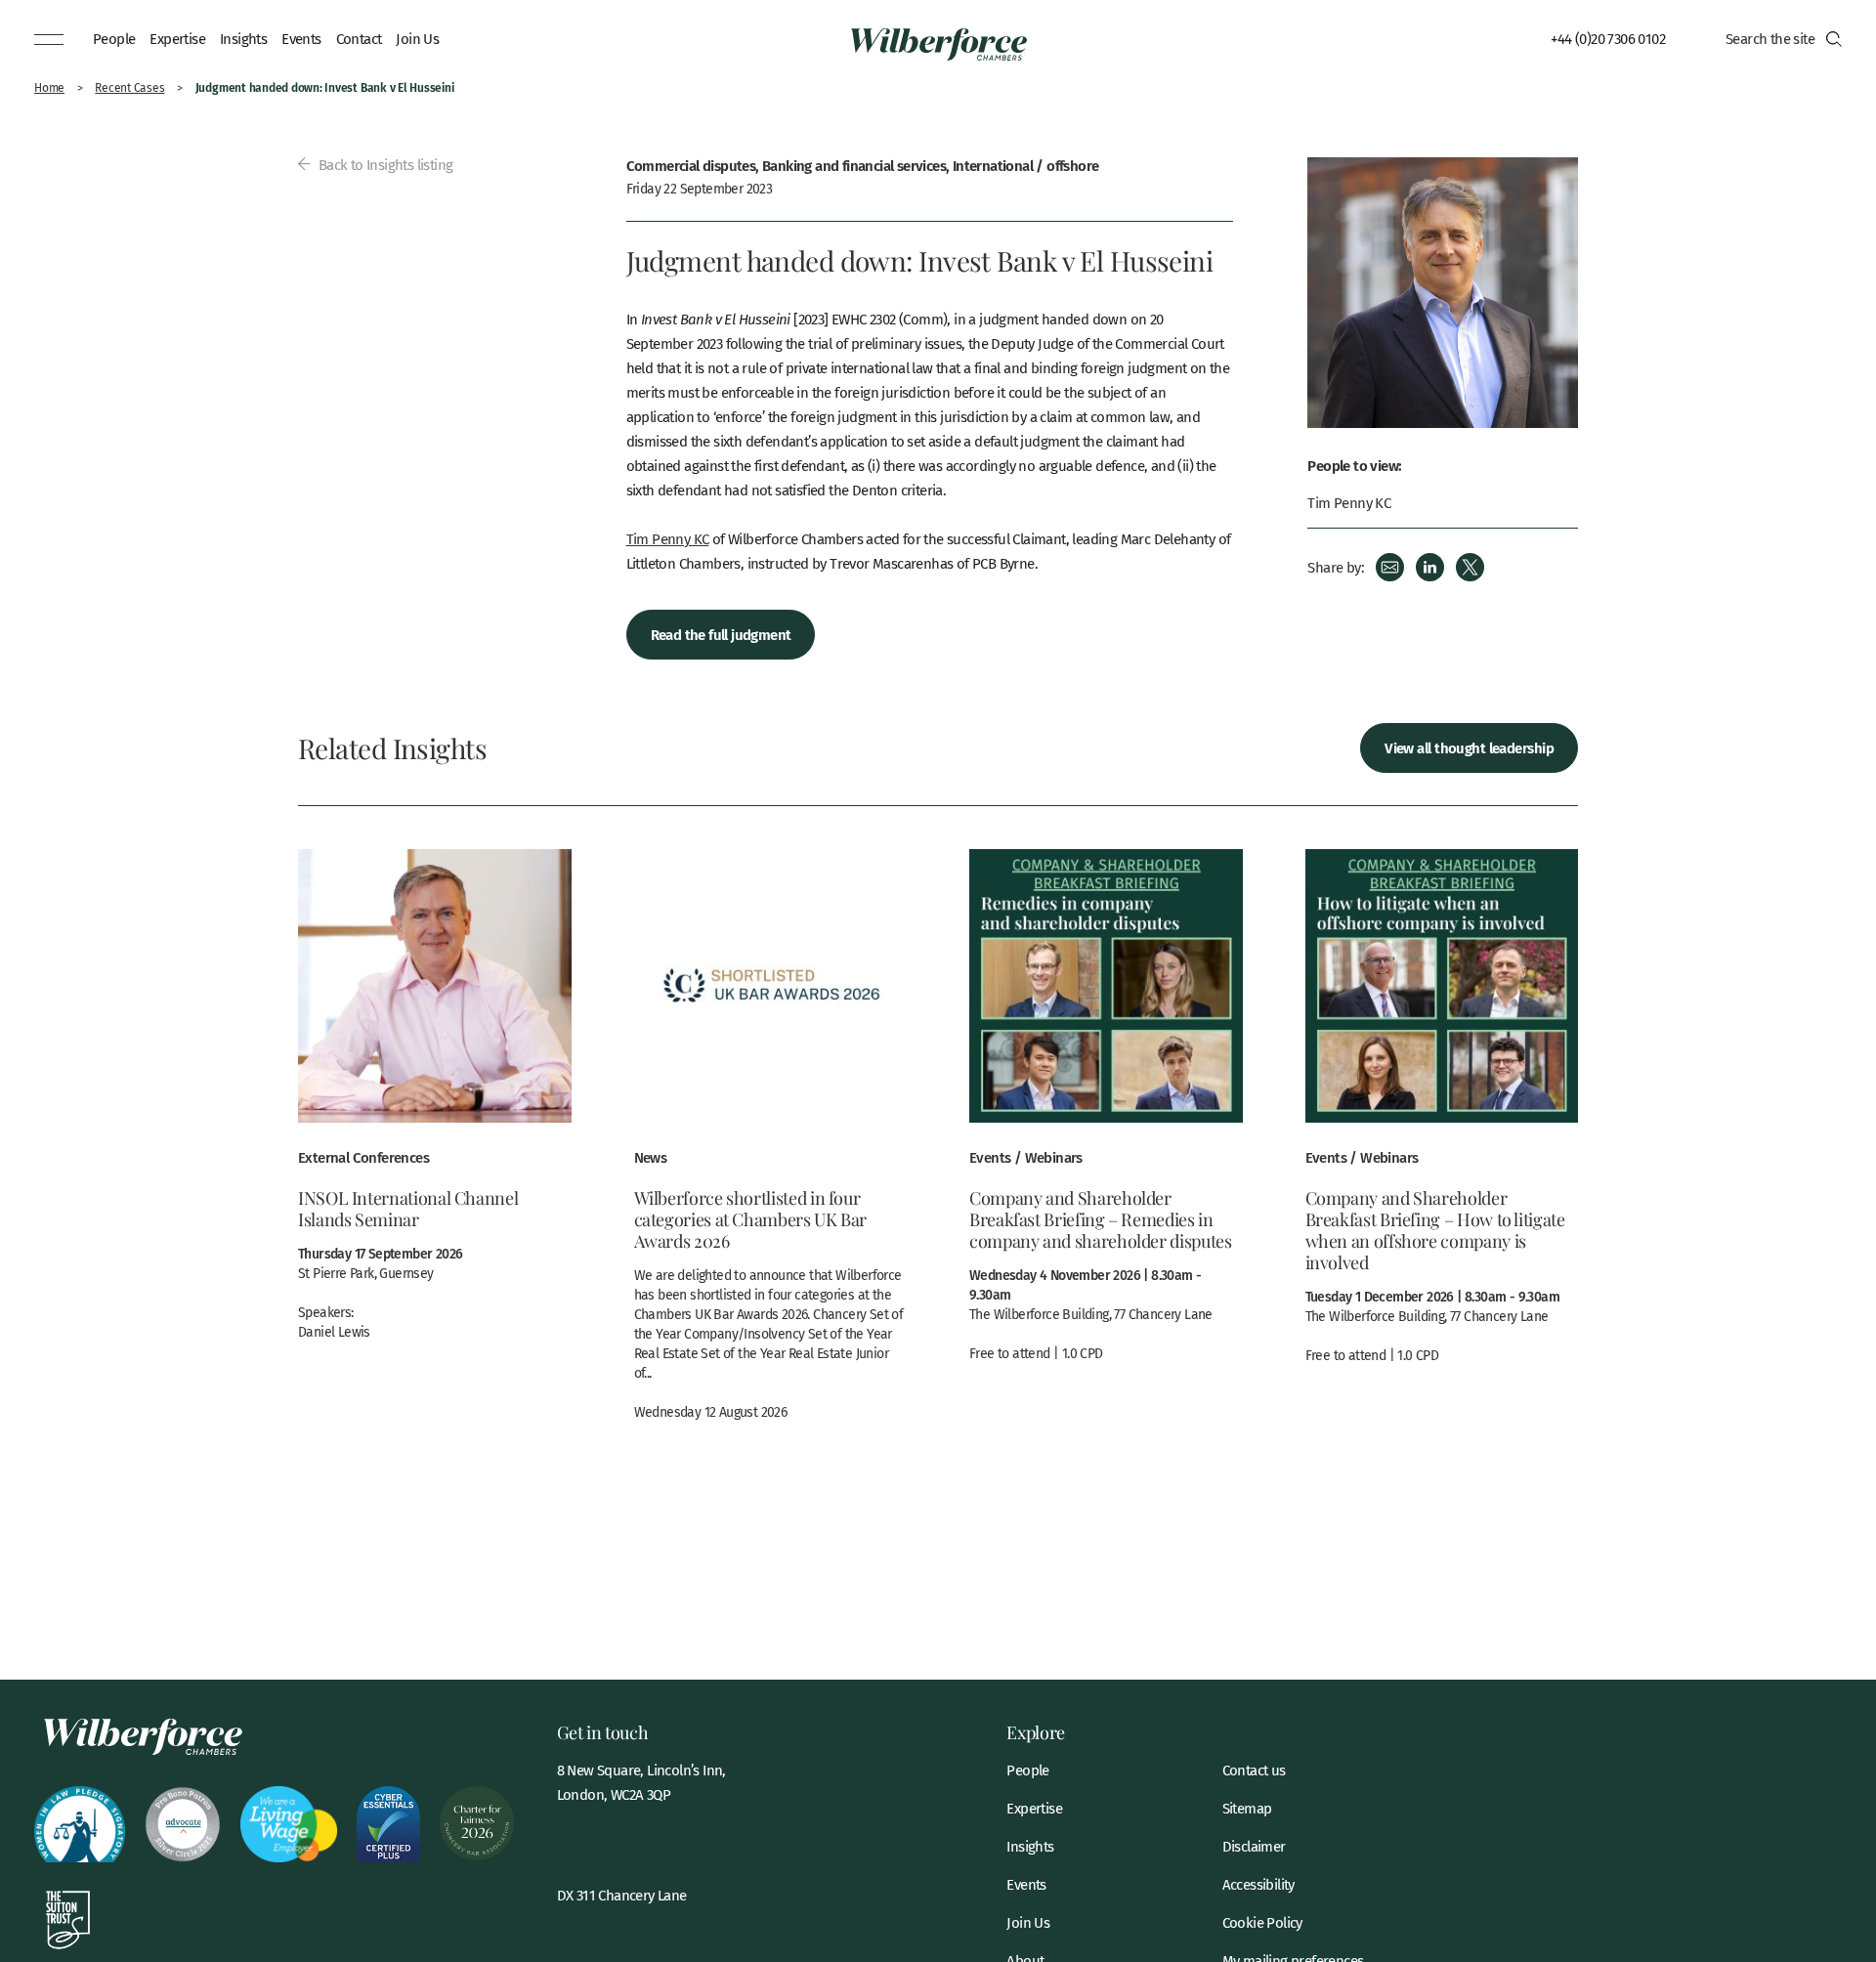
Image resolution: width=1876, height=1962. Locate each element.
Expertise (177, 38)
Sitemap (1247, 1808)
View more (435, 1105)
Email (1390, 567)
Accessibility (1258, 1884)
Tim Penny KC (668, 538)
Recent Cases (129, 87)
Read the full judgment (721, 634)
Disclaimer (1254, 1846)
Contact (359, 38)
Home (49, 87)
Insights (243, 38)
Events (301, 38)
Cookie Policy (1262, 1922)
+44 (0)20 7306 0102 (1608, 38)
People (114, 38)
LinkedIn (1430, 567)
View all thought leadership (1469, 747)
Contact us (1254, 1770)
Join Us (417, 38)
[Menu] (49, 39)
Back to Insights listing (384, 164)
